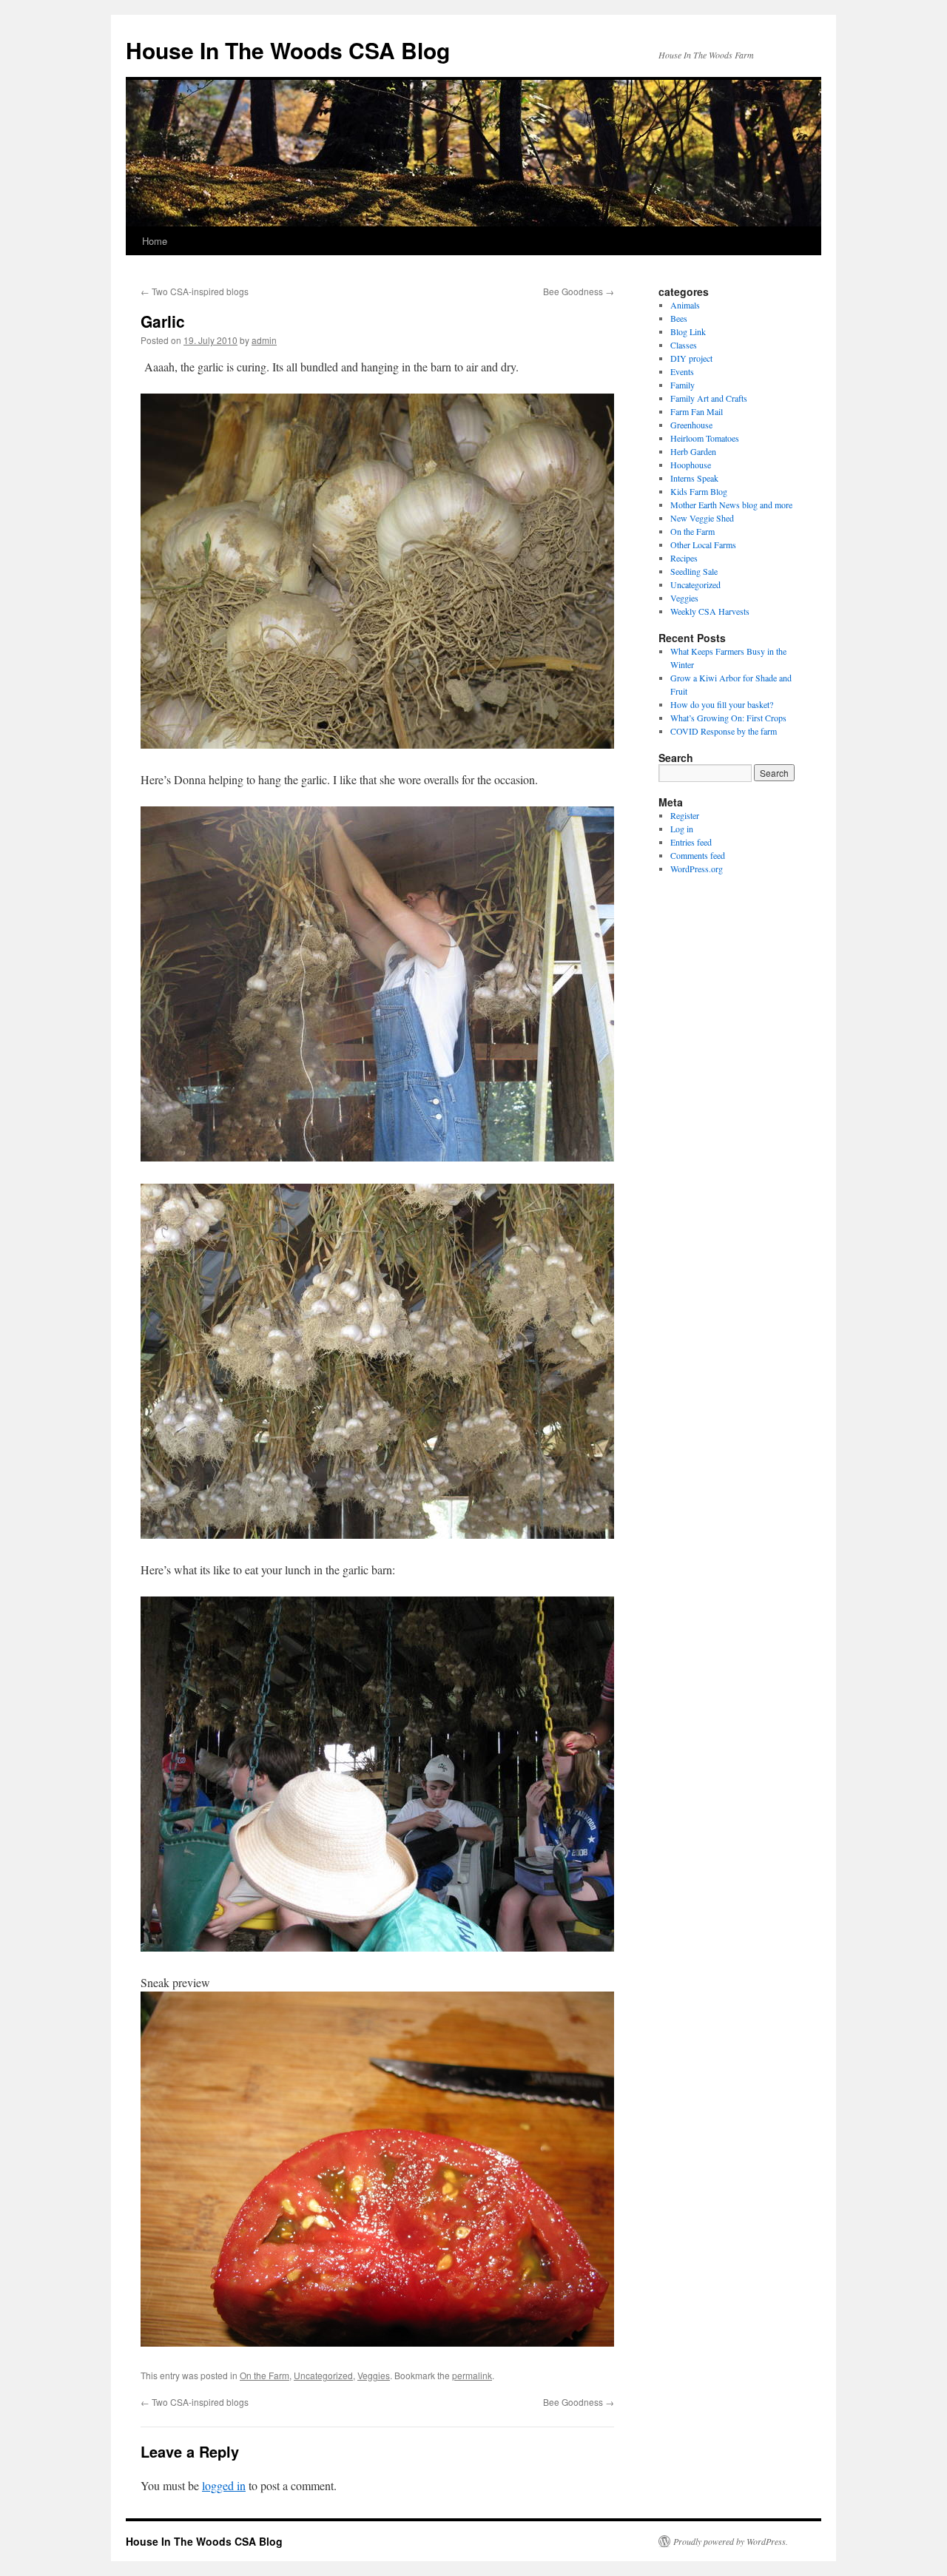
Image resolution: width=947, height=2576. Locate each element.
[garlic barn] (377, 1947)
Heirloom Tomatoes (705, 438)
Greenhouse (691, 425)
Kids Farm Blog (699, 491)
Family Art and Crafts (709, 398)
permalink (472, 2375)
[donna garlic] (377, 1157)
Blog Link (688, 331)
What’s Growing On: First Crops (728, 718)
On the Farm (264, 2375)
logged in (224, 2485)
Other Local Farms (703, 544)
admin (264, 340)
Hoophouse (691, 465)
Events (682, 371)
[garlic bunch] (377, 744)
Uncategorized (323, 2375)
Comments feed (698, 855)
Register (685, 815)
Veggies (374, 2375)
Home (155, 241)
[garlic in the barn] (377, 1534)
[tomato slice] (377, 2342)
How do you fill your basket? (722, 704)
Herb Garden (693, 451)
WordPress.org (697, 869)
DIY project (691, 358)
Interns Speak (694, 478)
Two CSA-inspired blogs (195, 291)
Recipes (684, 558)
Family (683, 385)
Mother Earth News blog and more (731, 505)
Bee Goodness (579, 291)
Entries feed (691, 842)
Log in (682, 829)
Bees (679, 318)
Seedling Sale (694, 571)
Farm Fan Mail (697, 411)
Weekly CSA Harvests (710, 611)
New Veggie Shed (702, 518)
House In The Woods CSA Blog (288, 50)
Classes (684, 345)
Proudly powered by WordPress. (731, 2541)
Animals (685, 305)
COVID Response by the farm (724, 731)
